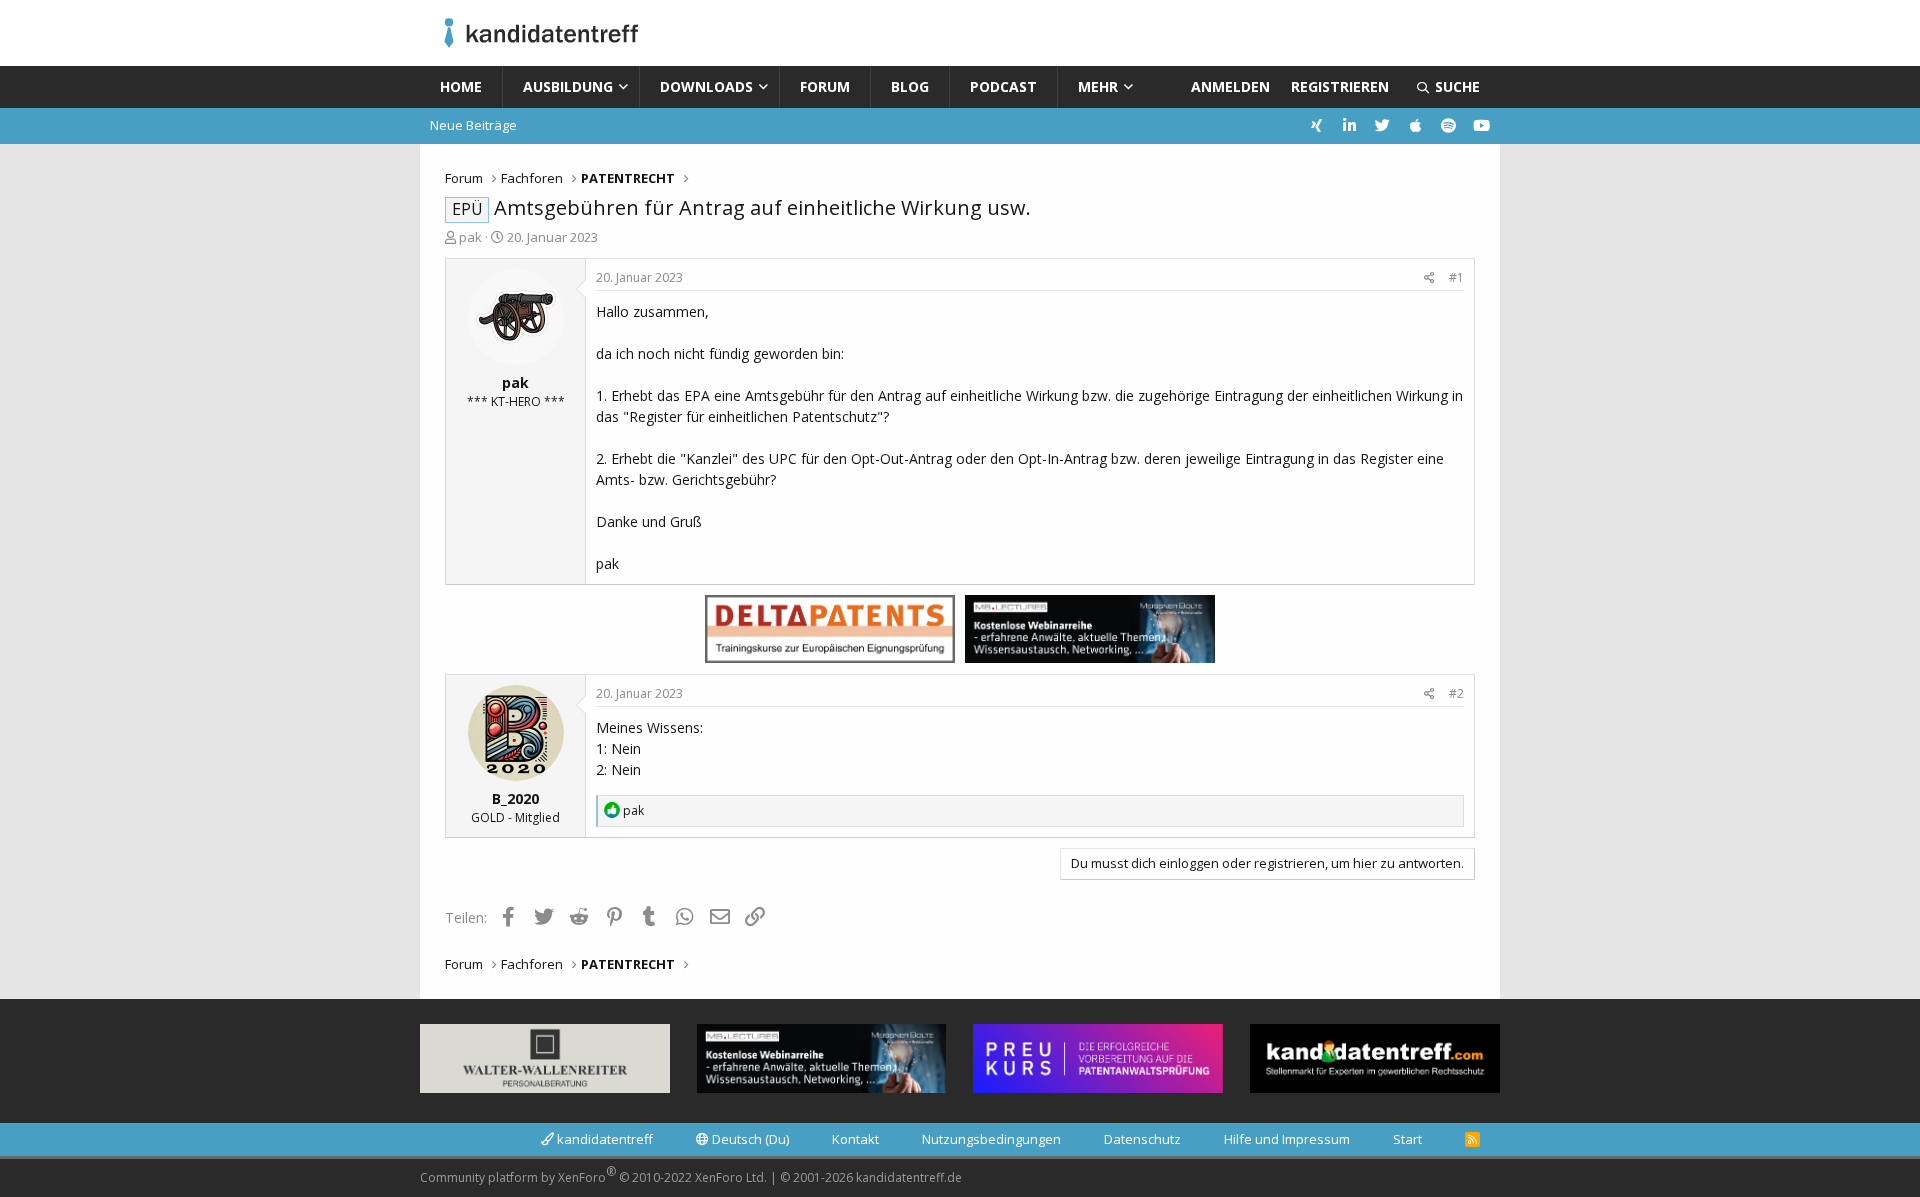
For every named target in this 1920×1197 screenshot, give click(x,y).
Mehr (1098, 86)
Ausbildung (568, 86)
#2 (1456, 693)
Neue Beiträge (473, 125)
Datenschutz (1142, 1139)
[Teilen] (1429, 278)
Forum (825, 86)
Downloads (706, 86)
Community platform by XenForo (593, 1174)
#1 (1456, 277)
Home (461, 86)
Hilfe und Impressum (1287, 1139)
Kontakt (855, 1139)
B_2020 (515, 798)
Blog (910, 86)
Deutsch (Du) (749, 1139)
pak (470, 237)
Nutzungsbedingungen (991, 1139)
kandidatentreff (603, 1139)
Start (1407, 1139)
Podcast (1003, 86)
